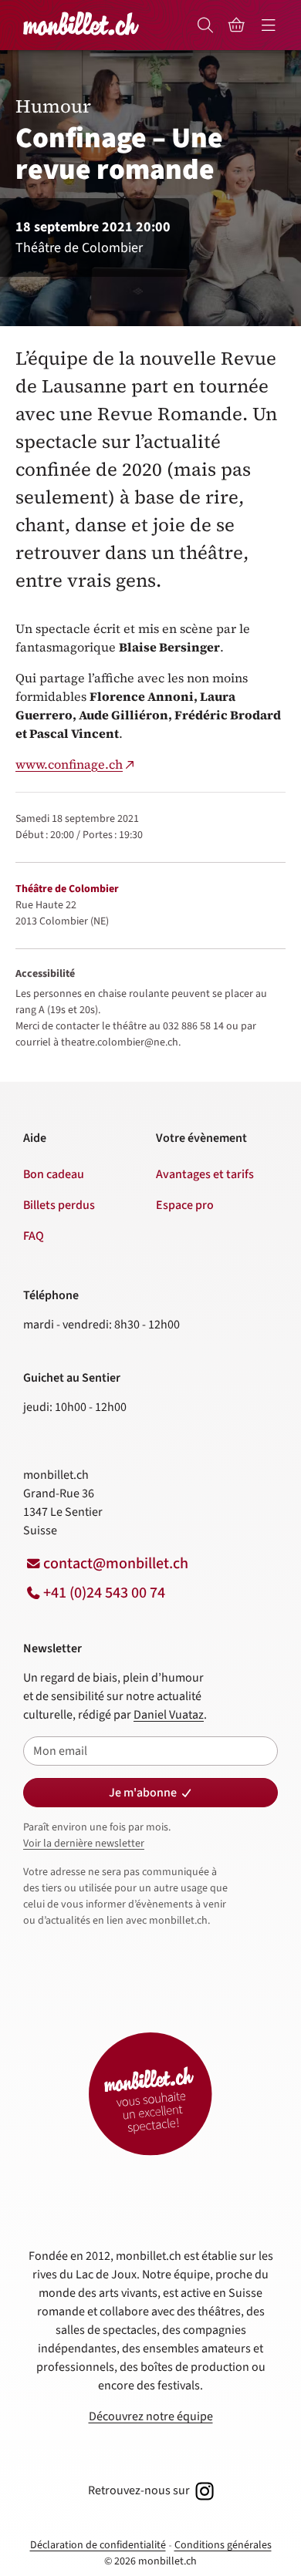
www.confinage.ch (69, 764)
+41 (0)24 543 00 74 (104, 1593)
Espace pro (185, 1205)
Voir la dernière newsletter (84, 1844)
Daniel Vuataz (169, 1715)
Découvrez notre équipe (151, 2416)
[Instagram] (203, 2490)
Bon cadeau (54, 1174)
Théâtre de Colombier (67, 889)
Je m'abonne (143, 1793)
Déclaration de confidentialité (98, 2545)
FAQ (34, 1236)
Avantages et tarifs (205, 1174)
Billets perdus (59, 1205)
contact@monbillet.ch (116, 1564)
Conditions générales (223, 2545)
